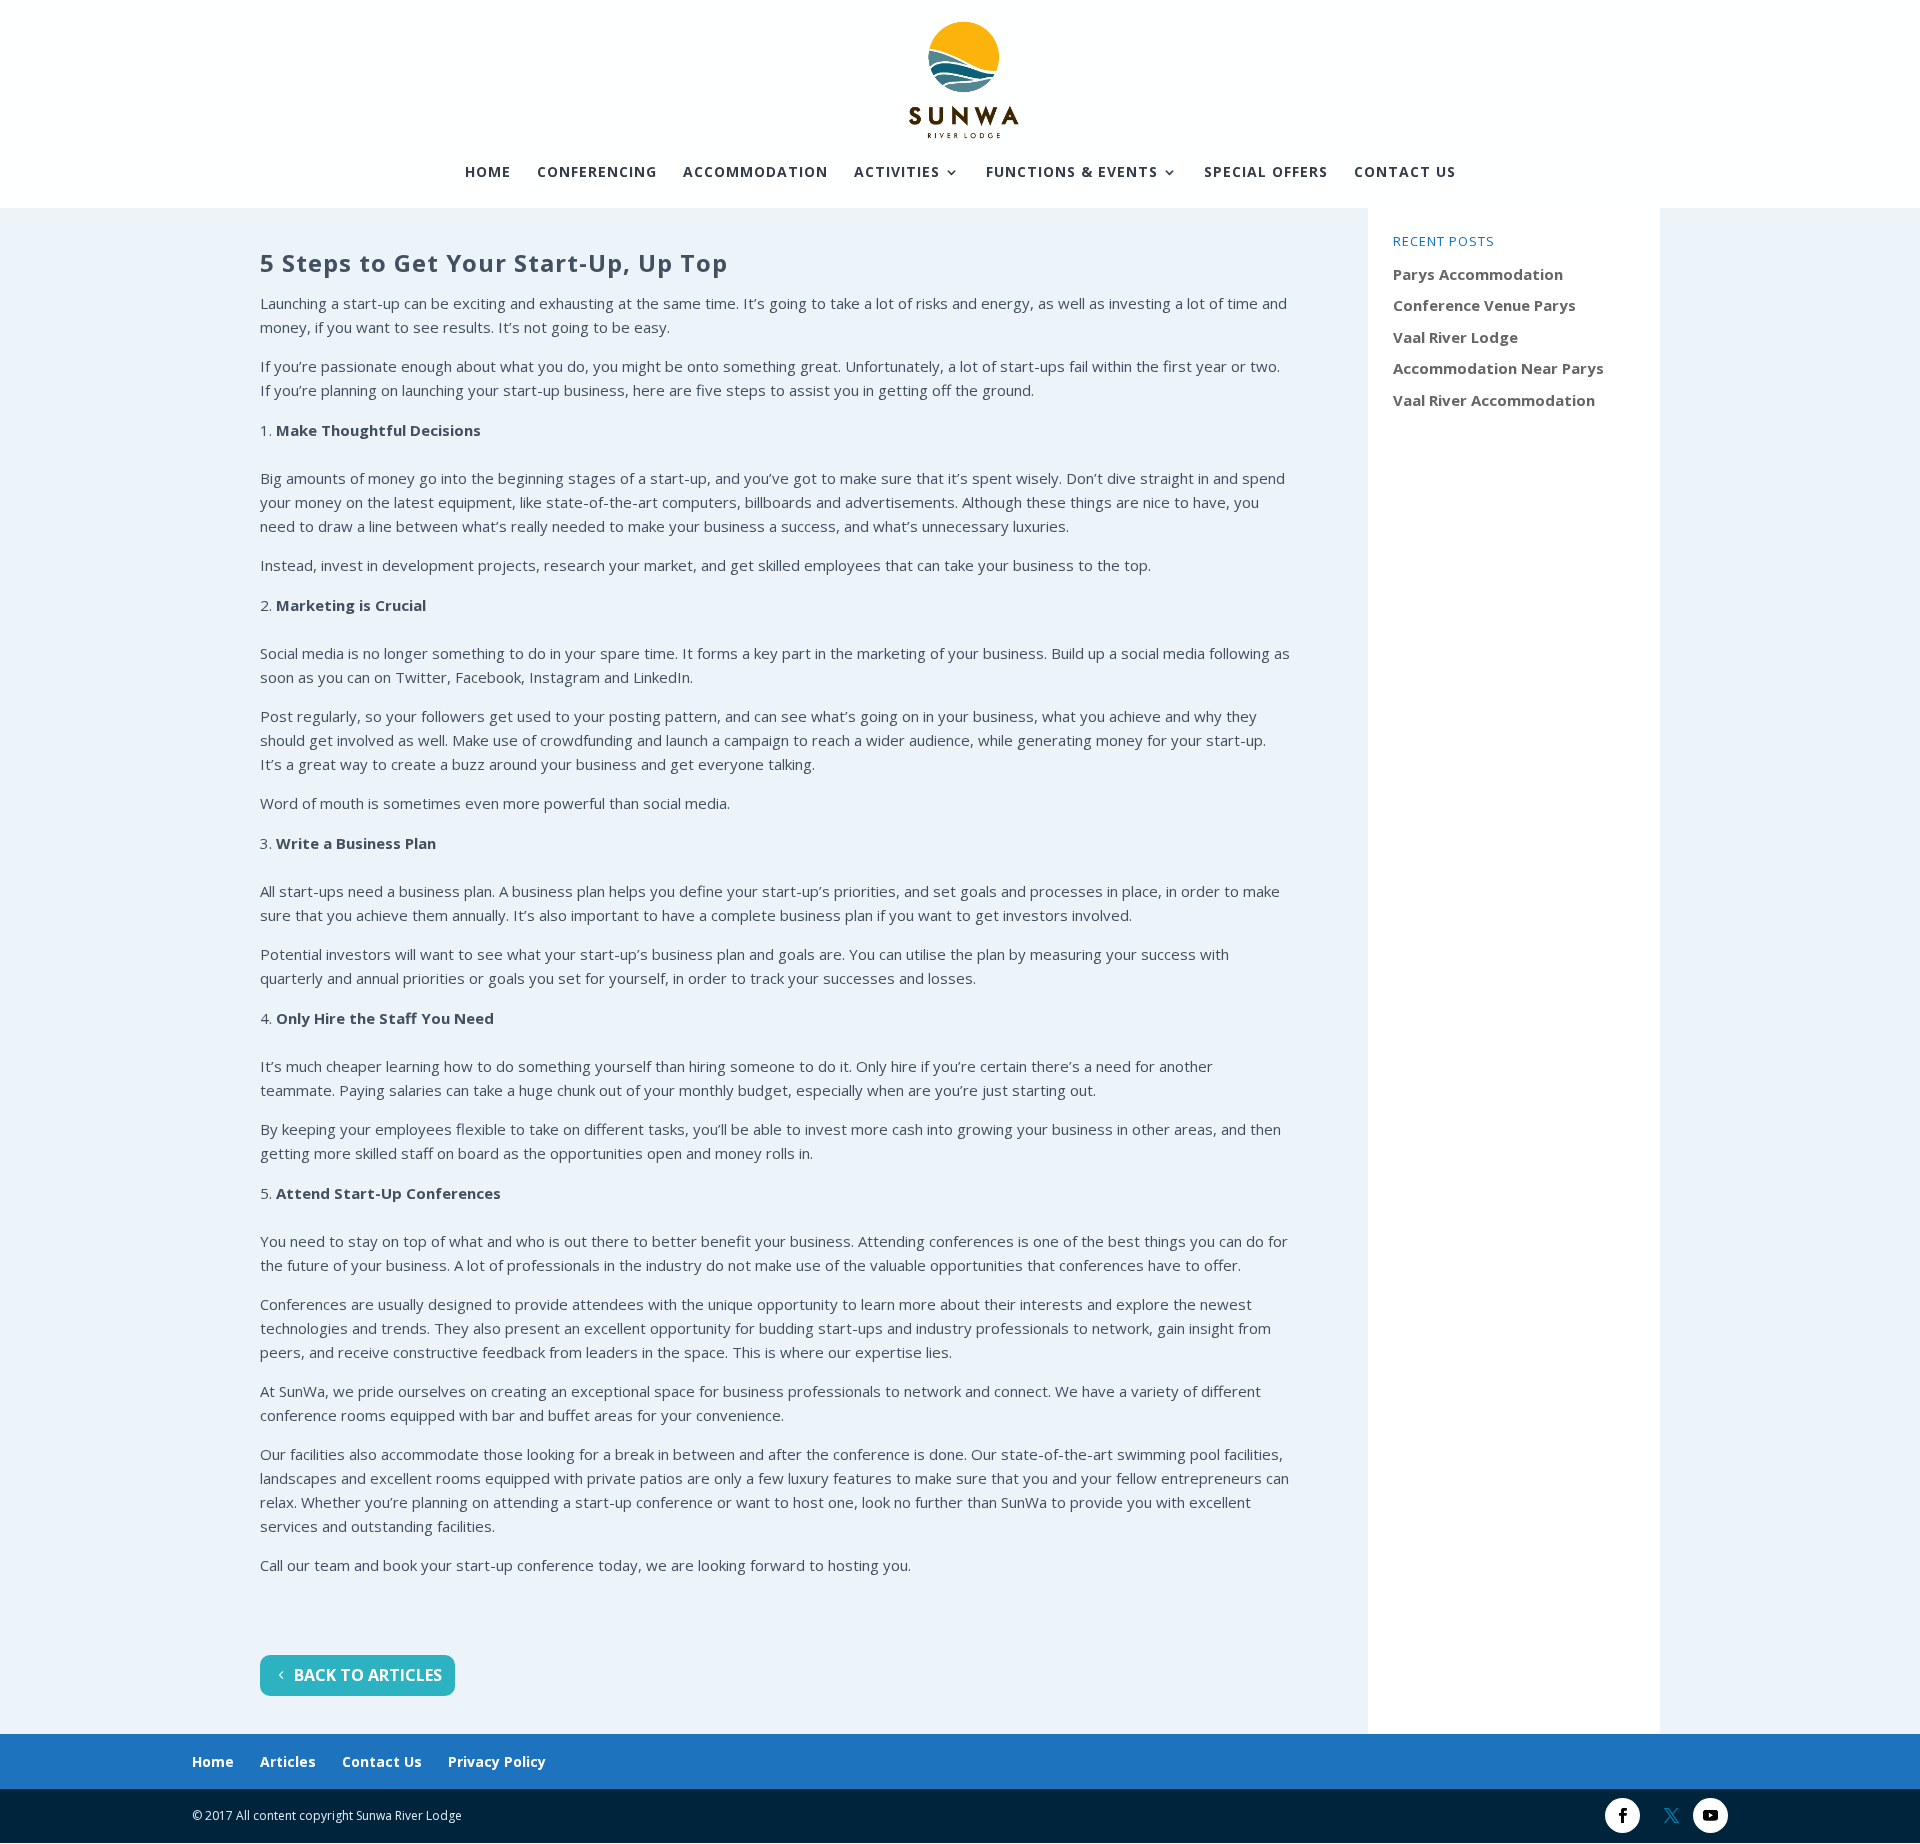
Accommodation (755, 173)
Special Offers (1266, 173)
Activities (897, 173)
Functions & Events (1072, 173)
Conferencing (597, 173)
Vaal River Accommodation (1494, 400)
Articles (288, 1761)
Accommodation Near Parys (1498, 368)
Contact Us (1405, 173)
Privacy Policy (497, 1761)
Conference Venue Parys (1484, 305)
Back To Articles (368, 1675)
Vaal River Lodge (1455, 337)
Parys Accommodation (1478, 274)
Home (488, 173)
